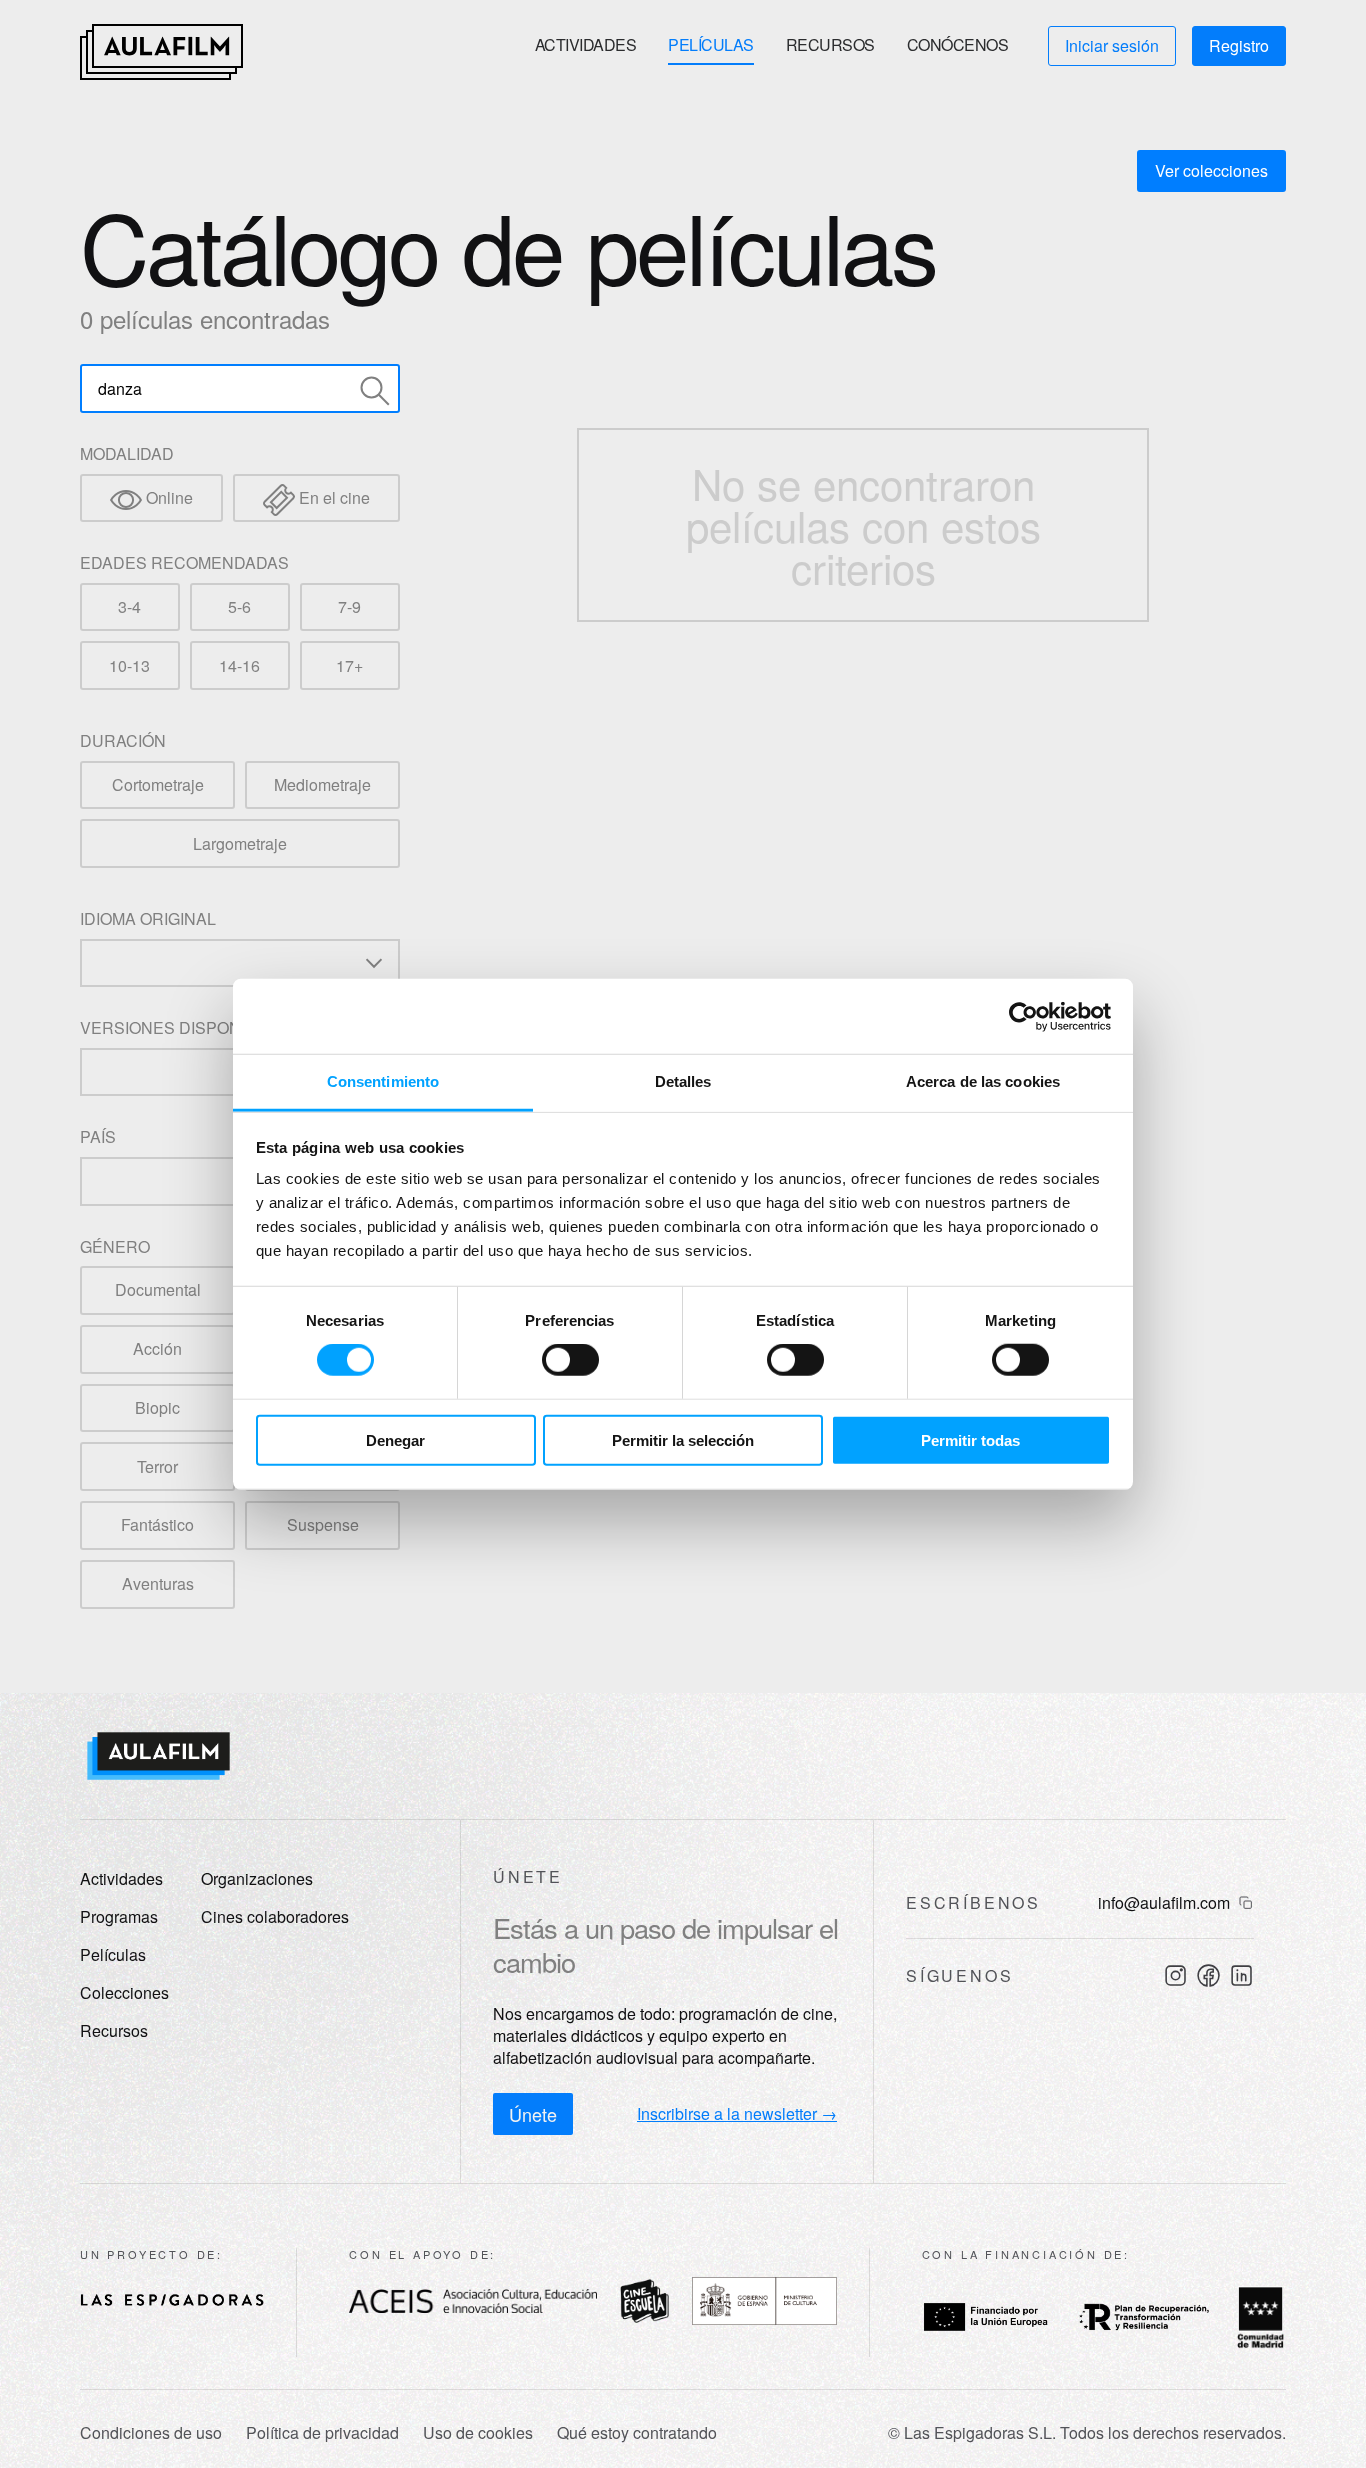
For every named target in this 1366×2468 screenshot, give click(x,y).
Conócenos (958, 44)
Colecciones (124, 1992)
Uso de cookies (478, 2433)
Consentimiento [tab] (383, 1081)
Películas (711, 44)
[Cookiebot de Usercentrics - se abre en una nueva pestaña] (1023, 1016)
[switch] (570, 1360)
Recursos (830, 44)
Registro (1239, 45)
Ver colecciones (1211, 170)
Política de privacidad (322, 2433)
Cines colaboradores (275, 1916)
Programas (119, 1916)
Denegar (395, 1440)
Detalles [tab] (683, 1081)
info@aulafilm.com (1164, 1903)
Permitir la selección (683, 1440)
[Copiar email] (1246, 1903)
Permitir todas (970, 1440)
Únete (533, 2114)
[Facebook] (1208, 1975)
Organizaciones (257, 1878)
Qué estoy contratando (637, 2433)
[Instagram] (1175, 1975)
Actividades (586, 44)
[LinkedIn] (1241, 1975)
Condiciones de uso (151, 2433)
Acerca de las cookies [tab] (983, 1081)
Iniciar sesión (1112, 45)
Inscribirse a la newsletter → (737, 2114)
